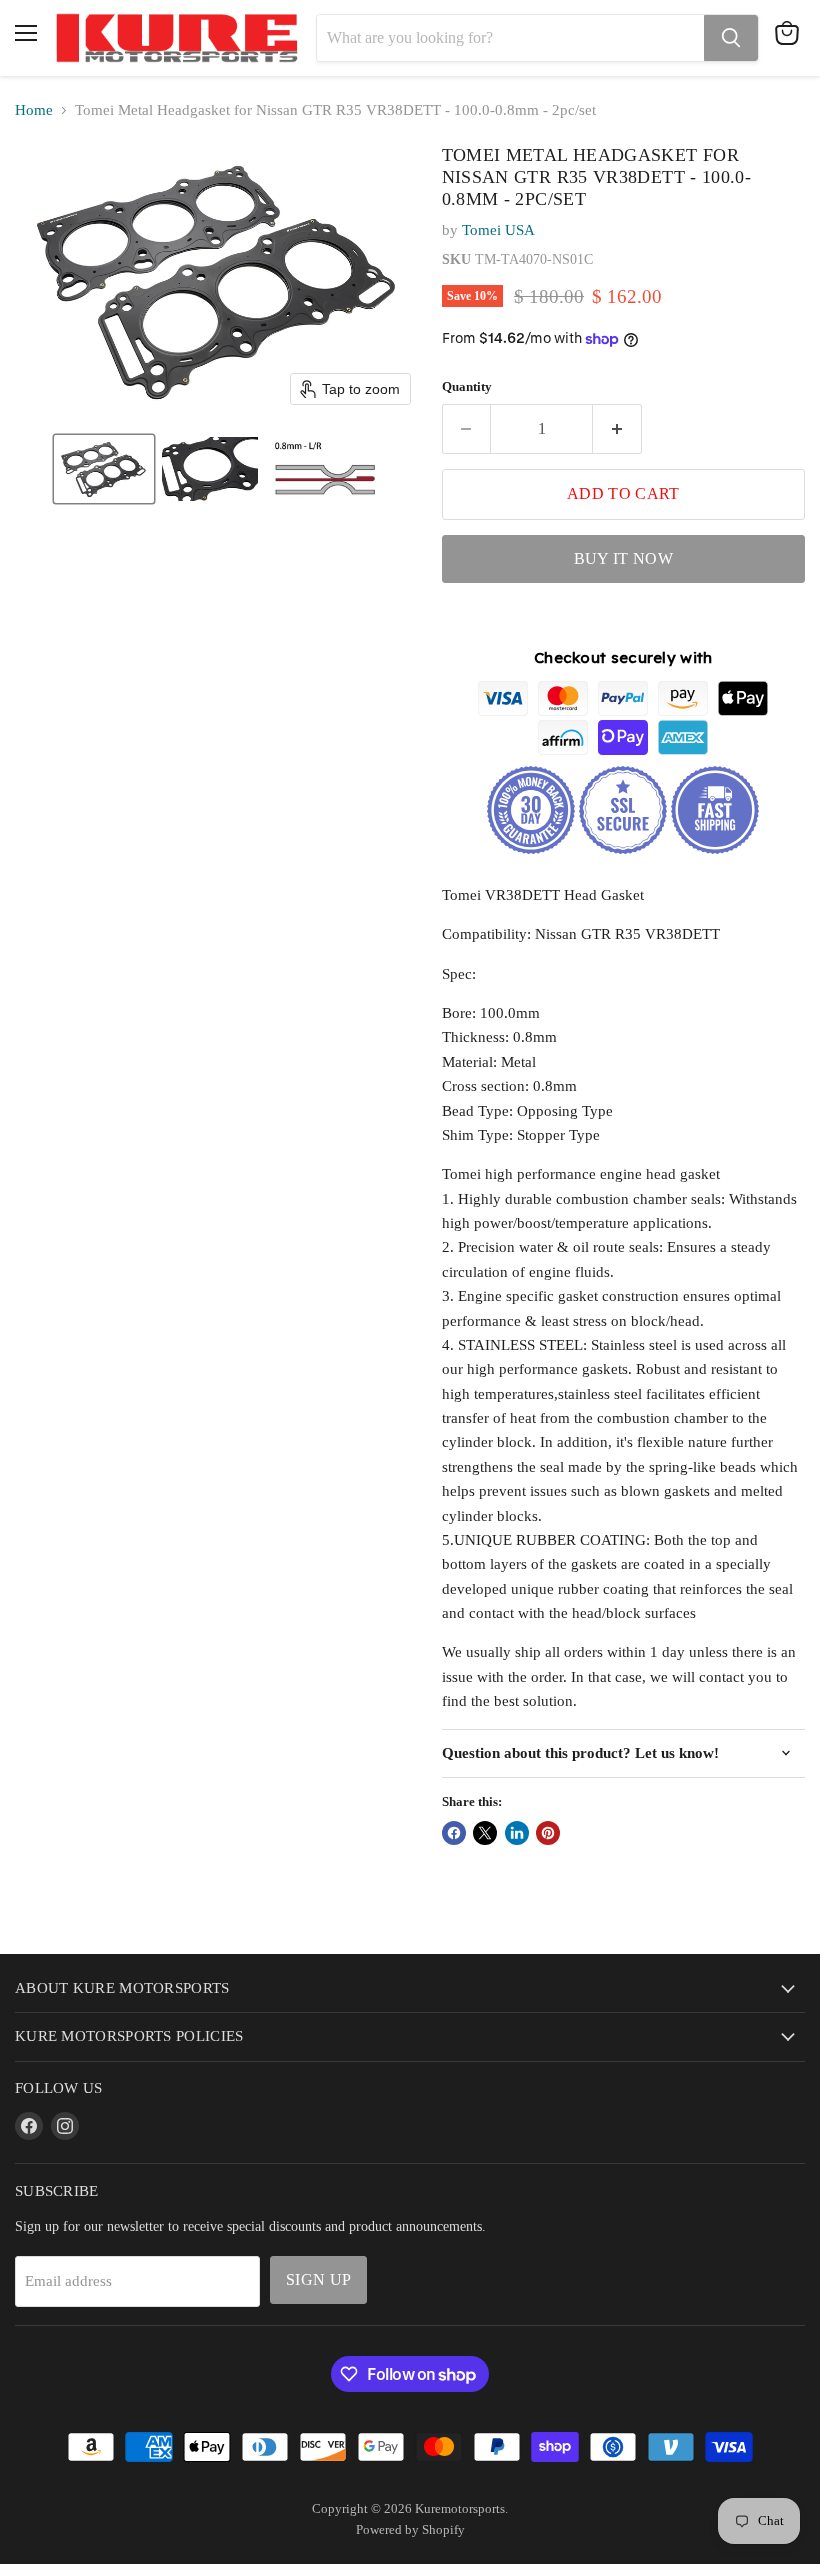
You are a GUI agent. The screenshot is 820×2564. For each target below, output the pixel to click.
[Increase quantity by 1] (617, 429)
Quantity (467, 386)
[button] (104, 469)
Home (34, 110)
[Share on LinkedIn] (517, 1833)
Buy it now (623, 558)
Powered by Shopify (410, 2529)
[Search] (731, 38)
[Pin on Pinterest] (548, 1833)
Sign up (318, 2279)
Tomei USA (498, 230)
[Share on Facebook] (454, 1833)
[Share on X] (485, 1833)
